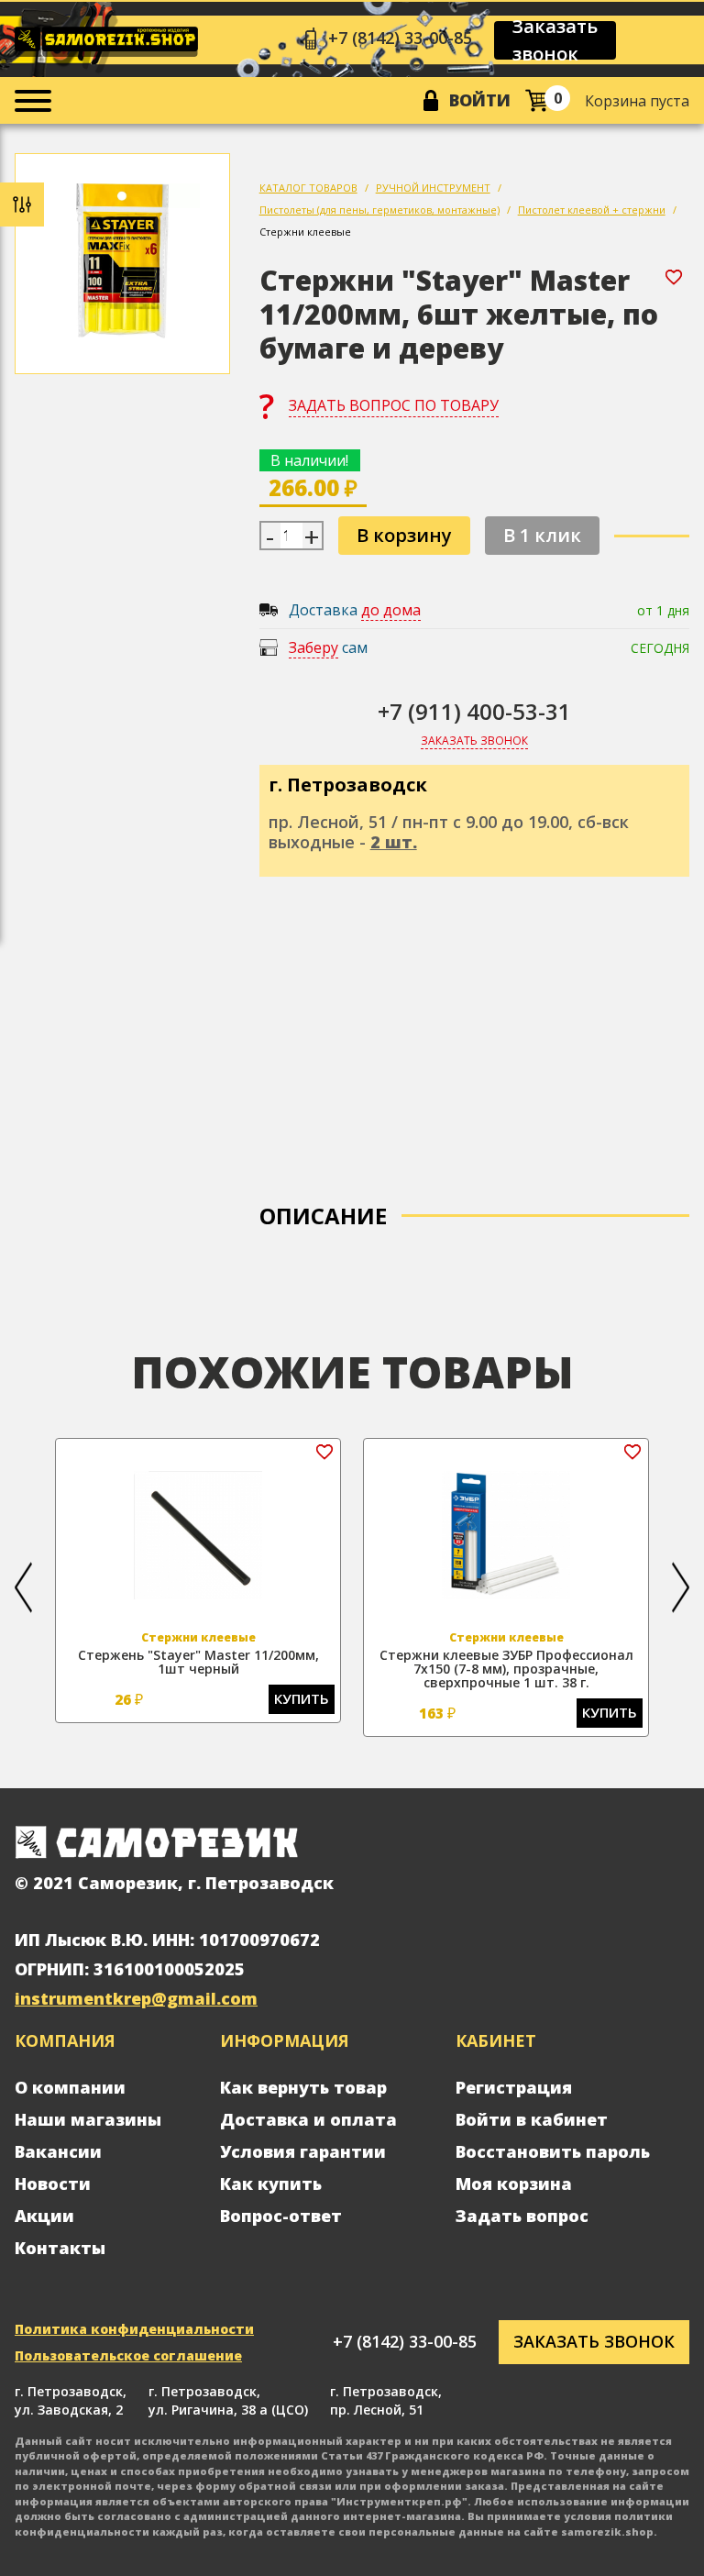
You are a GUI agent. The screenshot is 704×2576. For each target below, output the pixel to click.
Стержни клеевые (305, 232)
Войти (480, 100)
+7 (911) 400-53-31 (474, 711)
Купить (302, 1698)
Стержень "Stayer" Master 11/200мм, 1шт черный (198, 1662)
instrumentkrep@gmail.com (136, 1998)
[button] (23, 1587)
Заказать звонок (555, 40)
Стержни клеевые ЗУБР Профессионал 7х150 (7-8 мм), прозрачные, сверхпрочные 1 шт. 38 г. (506, 1669)
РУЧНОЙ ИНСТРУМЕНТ (433, 188)
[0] (537, 100)
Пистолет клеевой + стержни (592, 210)
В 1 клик (542, 535)
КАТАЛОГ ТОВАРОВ (308, 188)
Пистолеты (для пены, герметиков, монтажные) (379, 210)
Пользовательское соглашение (128, 2355)
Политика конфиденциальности (134, 2329)
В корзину (404, 535)
